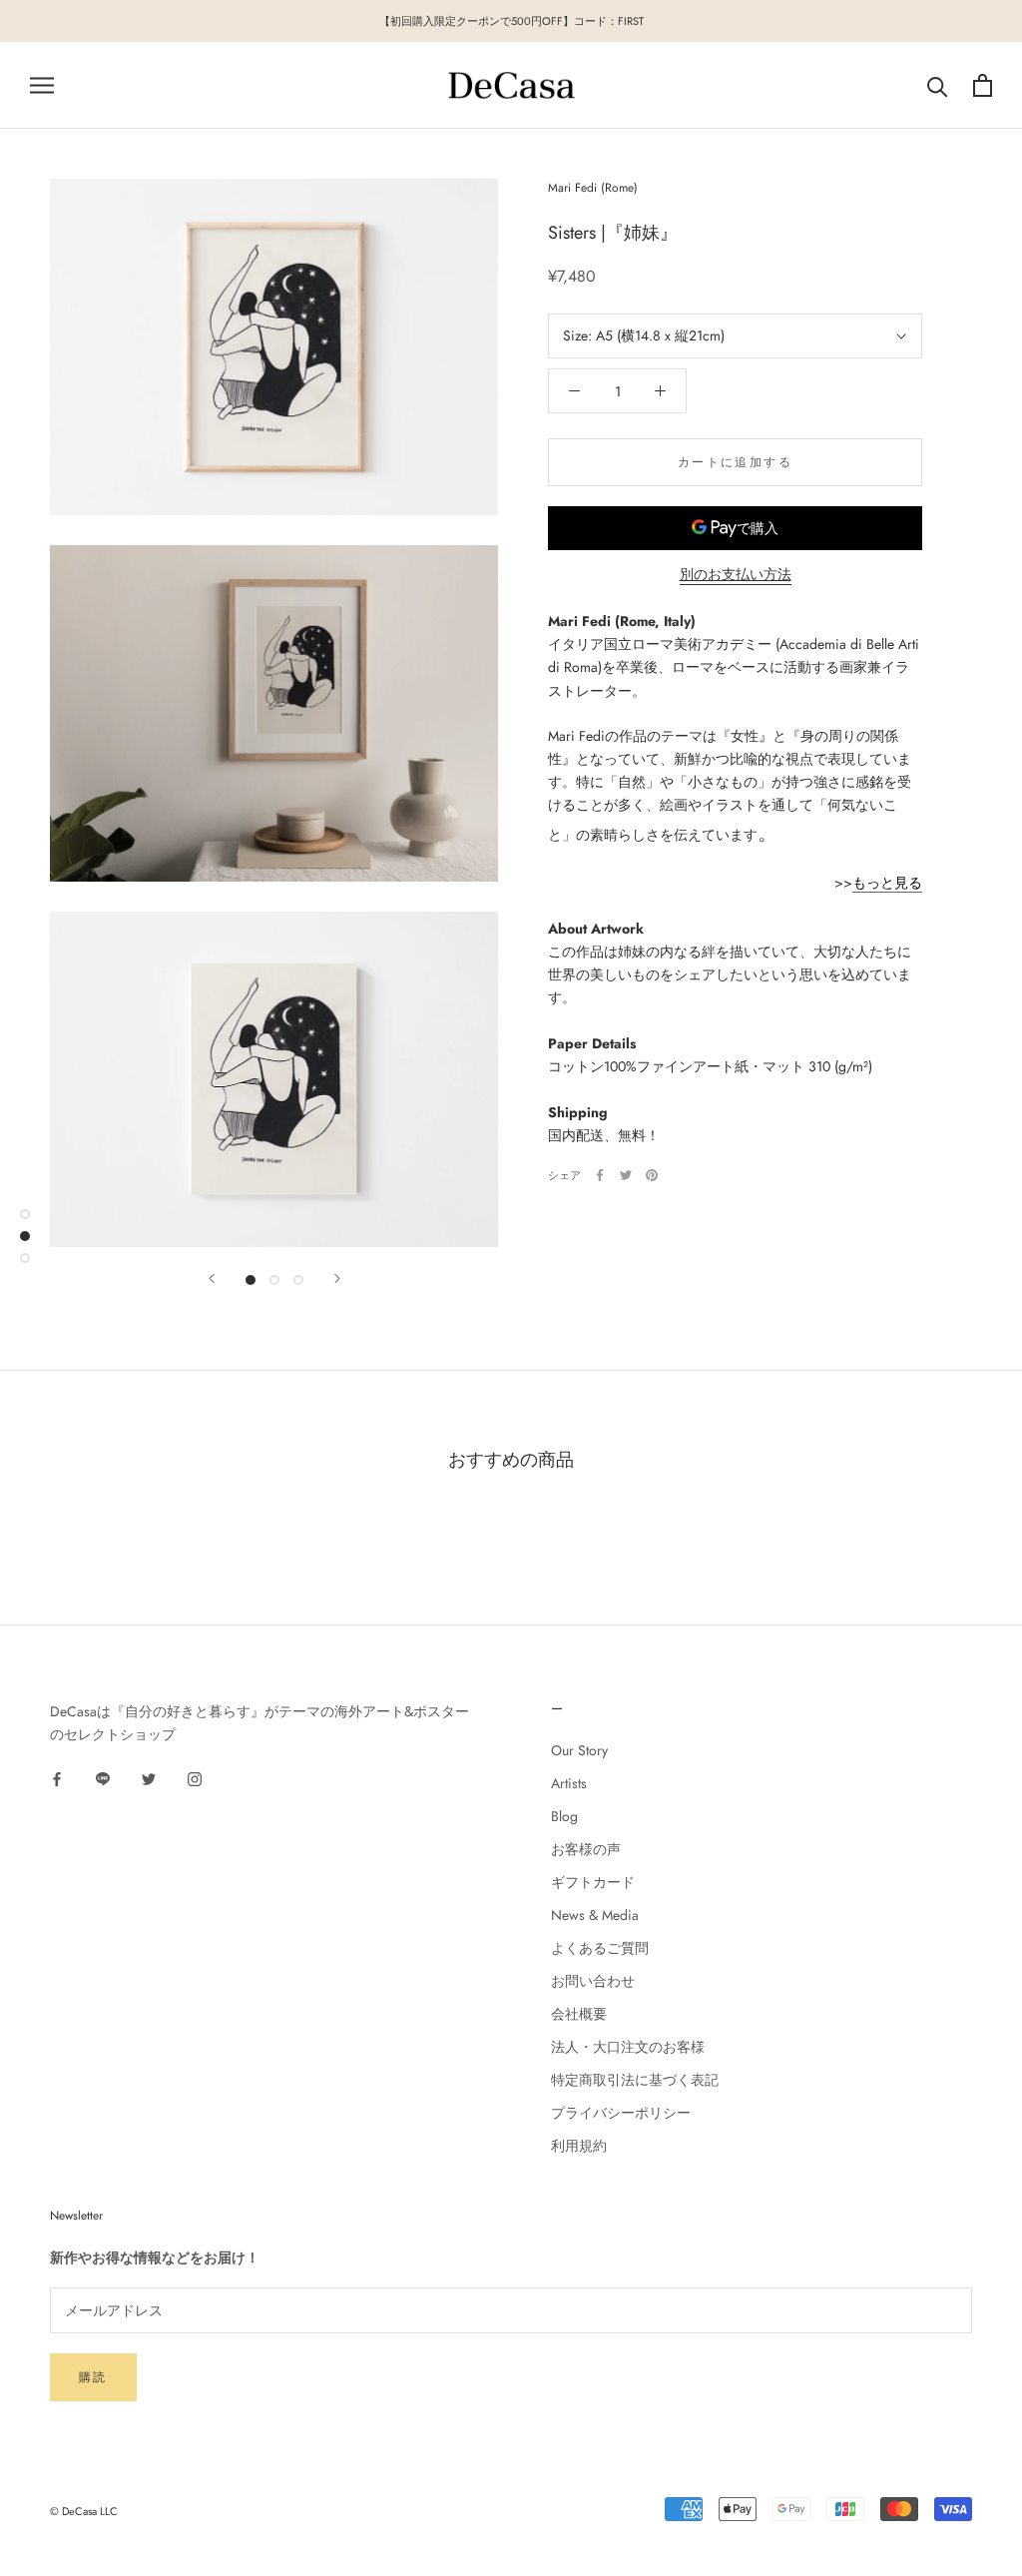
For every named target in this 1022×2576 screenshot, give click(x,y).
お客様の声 (586, 1849)
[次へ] (337, 1279)
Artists (569, 1783)
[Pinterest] (652, 1175)
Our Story (579, 1750)
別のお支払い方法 (736, 574)
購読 (93, 2377)
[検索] (938, 85)
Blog (564, 1816)
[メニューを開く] (42, 85)
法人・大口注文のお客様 (628, 2047)
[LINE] (103, 1779)
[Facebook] (600, 1175)
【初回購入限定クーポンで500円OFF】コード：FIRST (511, 21)
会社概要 (579, 2014)
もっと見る (887, 883)
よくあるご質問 (600, 1948)
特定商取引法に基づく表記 (635, 2080)
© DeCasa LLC (84, 2511)
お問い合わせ (593, 1981)
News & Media (595, 1915)
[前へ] (212, 1279)
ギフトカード (593, 1882)
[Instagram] (195, 1779)
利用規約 (579, 2146)
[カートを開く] (983, 85)
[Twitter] (626, 1175)
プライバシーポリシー (621, 2113)
